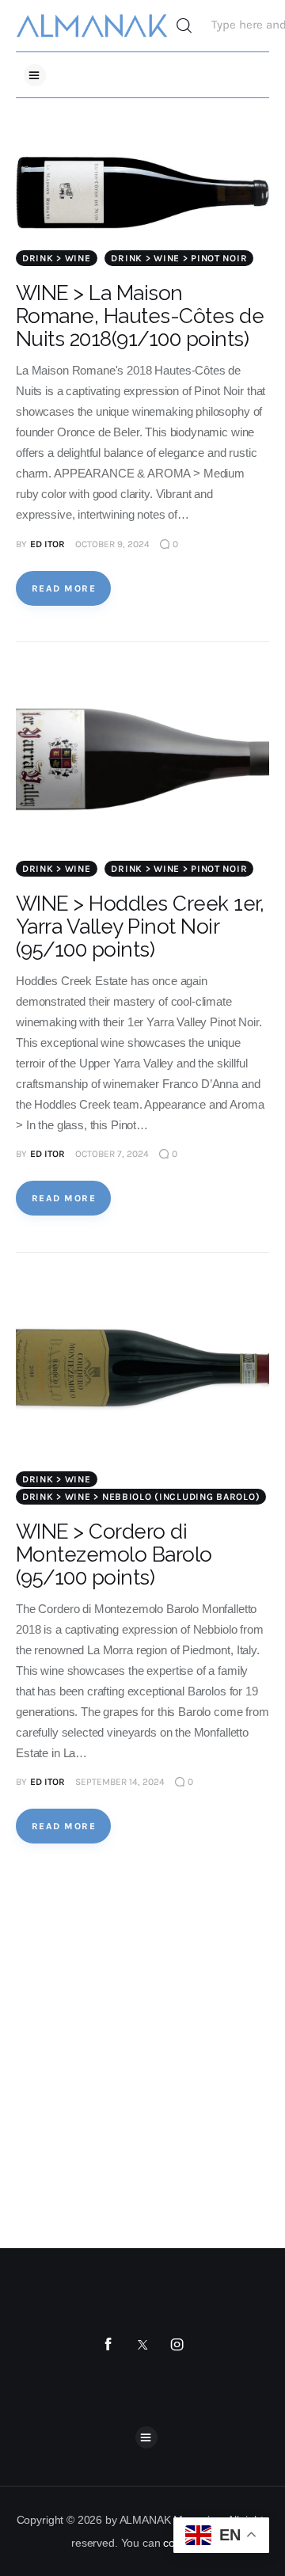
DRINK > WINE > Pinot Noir (179, 258)
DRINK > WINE (57, 258)
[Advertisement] (142, 2046)
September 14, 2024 (120, 1782)
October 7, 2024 (112, 1154)
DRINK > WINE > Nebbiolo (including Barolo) (141, 1497)
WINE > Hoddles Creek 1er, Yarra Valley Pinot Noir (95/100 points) (140, 927)
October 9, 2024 (112, 544)
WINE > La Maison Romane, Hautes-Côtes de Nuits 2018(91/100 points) (140, 316)
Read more (64, 588)
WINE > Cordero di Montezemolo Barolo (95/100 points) (114, 1554)
